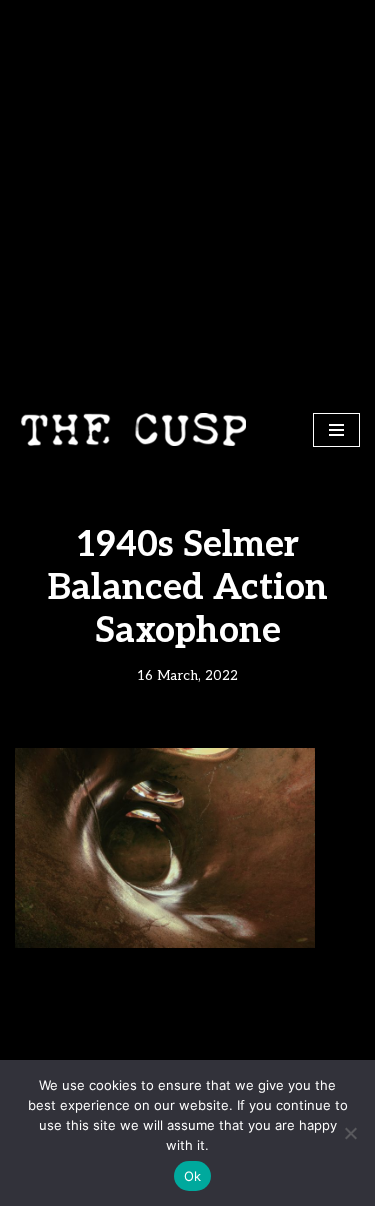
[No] (350, 1133)
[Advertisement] (187, 197)
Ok (193, 1176)
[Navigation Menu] (336, 430)
